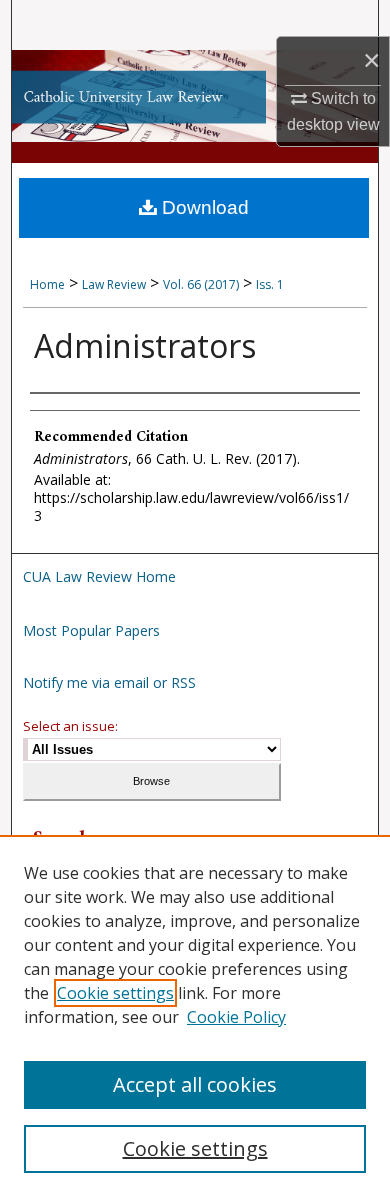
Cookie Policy (236, 1017)
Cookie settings (115, 993)
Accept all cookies (195, 1084)
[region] (195, 1016)
